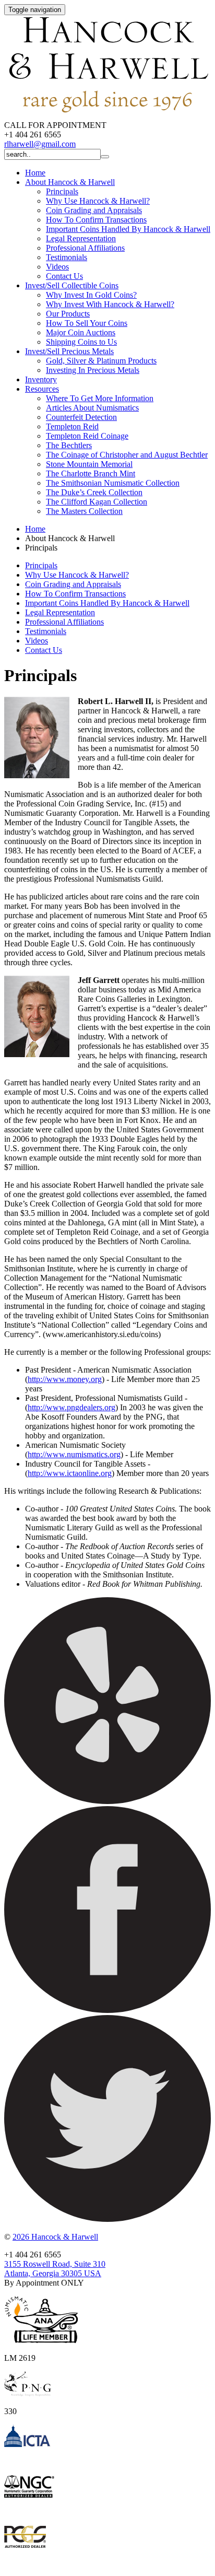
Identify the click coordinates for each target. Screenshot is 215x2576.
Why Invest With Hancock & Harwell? (110, 304)
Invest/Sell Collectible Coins (72, 285)
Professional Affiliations (85, 248)
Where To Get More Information (100, 398)
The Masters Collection (84, 511)
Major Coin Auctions (81, 332)
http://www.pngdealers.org (71, 1407)
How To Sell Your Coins (87, 323)
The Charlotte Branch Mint (91, 473)
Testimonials (67, 257)
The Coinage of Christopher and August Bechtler (127, 455)
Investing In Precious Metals (93, 370)
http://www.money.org (65, 1379)
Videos (57, 267)
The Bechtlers (69, 445)
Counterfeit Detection (81, 417)
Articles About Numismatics (92, 408)
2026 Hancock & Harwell (55, 2237)
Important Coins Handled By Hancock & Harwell (128, 229)
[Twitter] (107, 2219)
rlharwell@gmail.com (40, 144)
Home (35, 173)
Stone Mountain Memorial (89, 464)
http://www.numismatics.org (74, 1454)
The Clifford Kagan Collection (97, 502)
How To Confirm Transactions (96, 220)
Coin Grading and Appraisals (94, 210)
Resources (42, 389)
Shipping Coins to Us (81, 342)
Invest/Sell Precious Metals (69, 351)
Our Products (68, 314)
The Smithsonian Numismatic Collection (113, 483)
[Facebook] (107, 2010)
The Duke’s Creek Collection (94, 492)
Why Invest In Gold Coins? (91, 295)
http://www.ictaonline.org (70, 1473)
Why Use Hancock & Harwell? (98, 201)
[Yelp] (107, 1801)
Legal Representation (81, 238)
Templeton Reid (72, 426)
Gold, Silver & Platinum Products (101, 361)
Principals (62, 191)
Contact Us (64, 276)
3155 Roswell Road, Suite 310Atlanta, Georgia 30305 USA (55, 2269)
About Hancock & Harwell (70, 182)
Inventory (41, 379)
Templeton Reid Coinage (87, 436)
